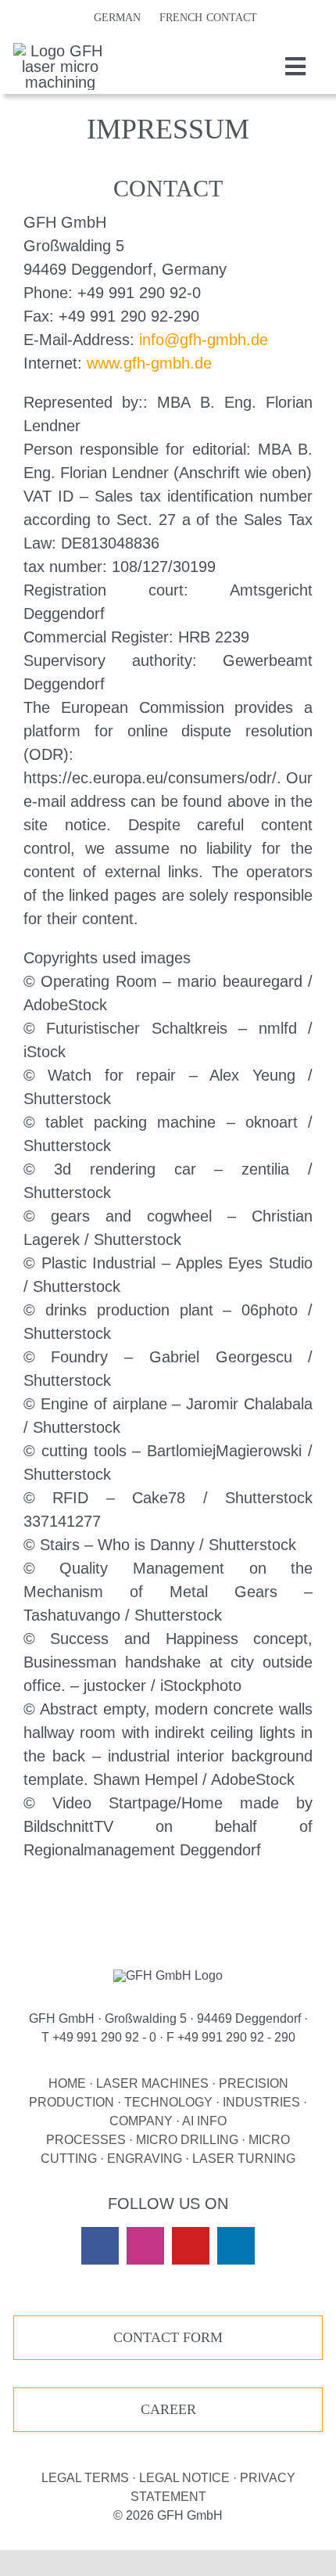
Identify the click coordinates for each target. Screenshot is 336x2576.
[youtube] (191, 2246)
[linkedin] (236, 2246)
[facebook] (100, 2246)
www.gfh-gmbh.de (149, 363)
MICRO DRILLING (187, 2140)
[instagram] (145, 2246)
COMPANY (141, 2121)
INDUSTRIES (261, 2102)
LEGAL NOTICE (184, 2478)
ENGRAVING (145, 2159)
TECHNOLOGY (168, 2102)
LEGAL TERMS (85, 2478)
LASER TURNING (244, 2159)
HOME (67, 2083)
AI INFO (204, 2121)
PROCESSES (86, 2140)
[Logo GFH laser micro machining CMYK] (60, 51)
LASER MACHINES (152, 2083)
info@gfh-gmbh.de (204, 340)
